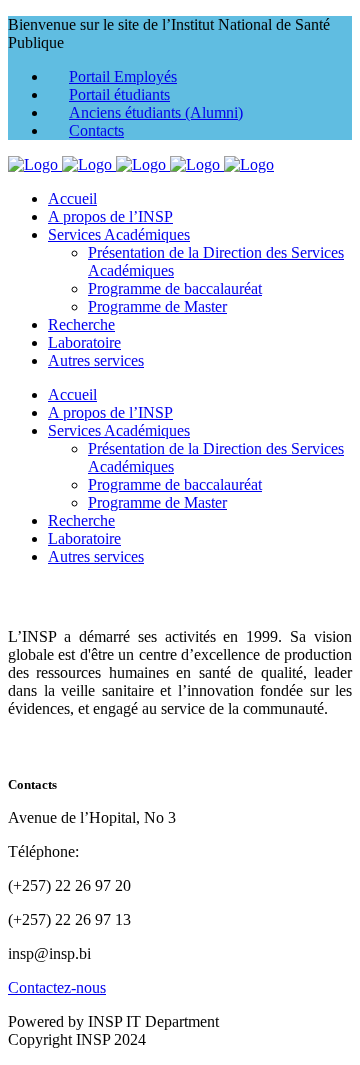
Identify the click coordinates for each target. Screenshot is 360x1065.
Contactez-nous (57, 987)
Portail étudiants (119, 94)
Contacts (96, 130)
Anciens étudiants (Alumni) (156, 112)
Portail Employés (123, 76)
